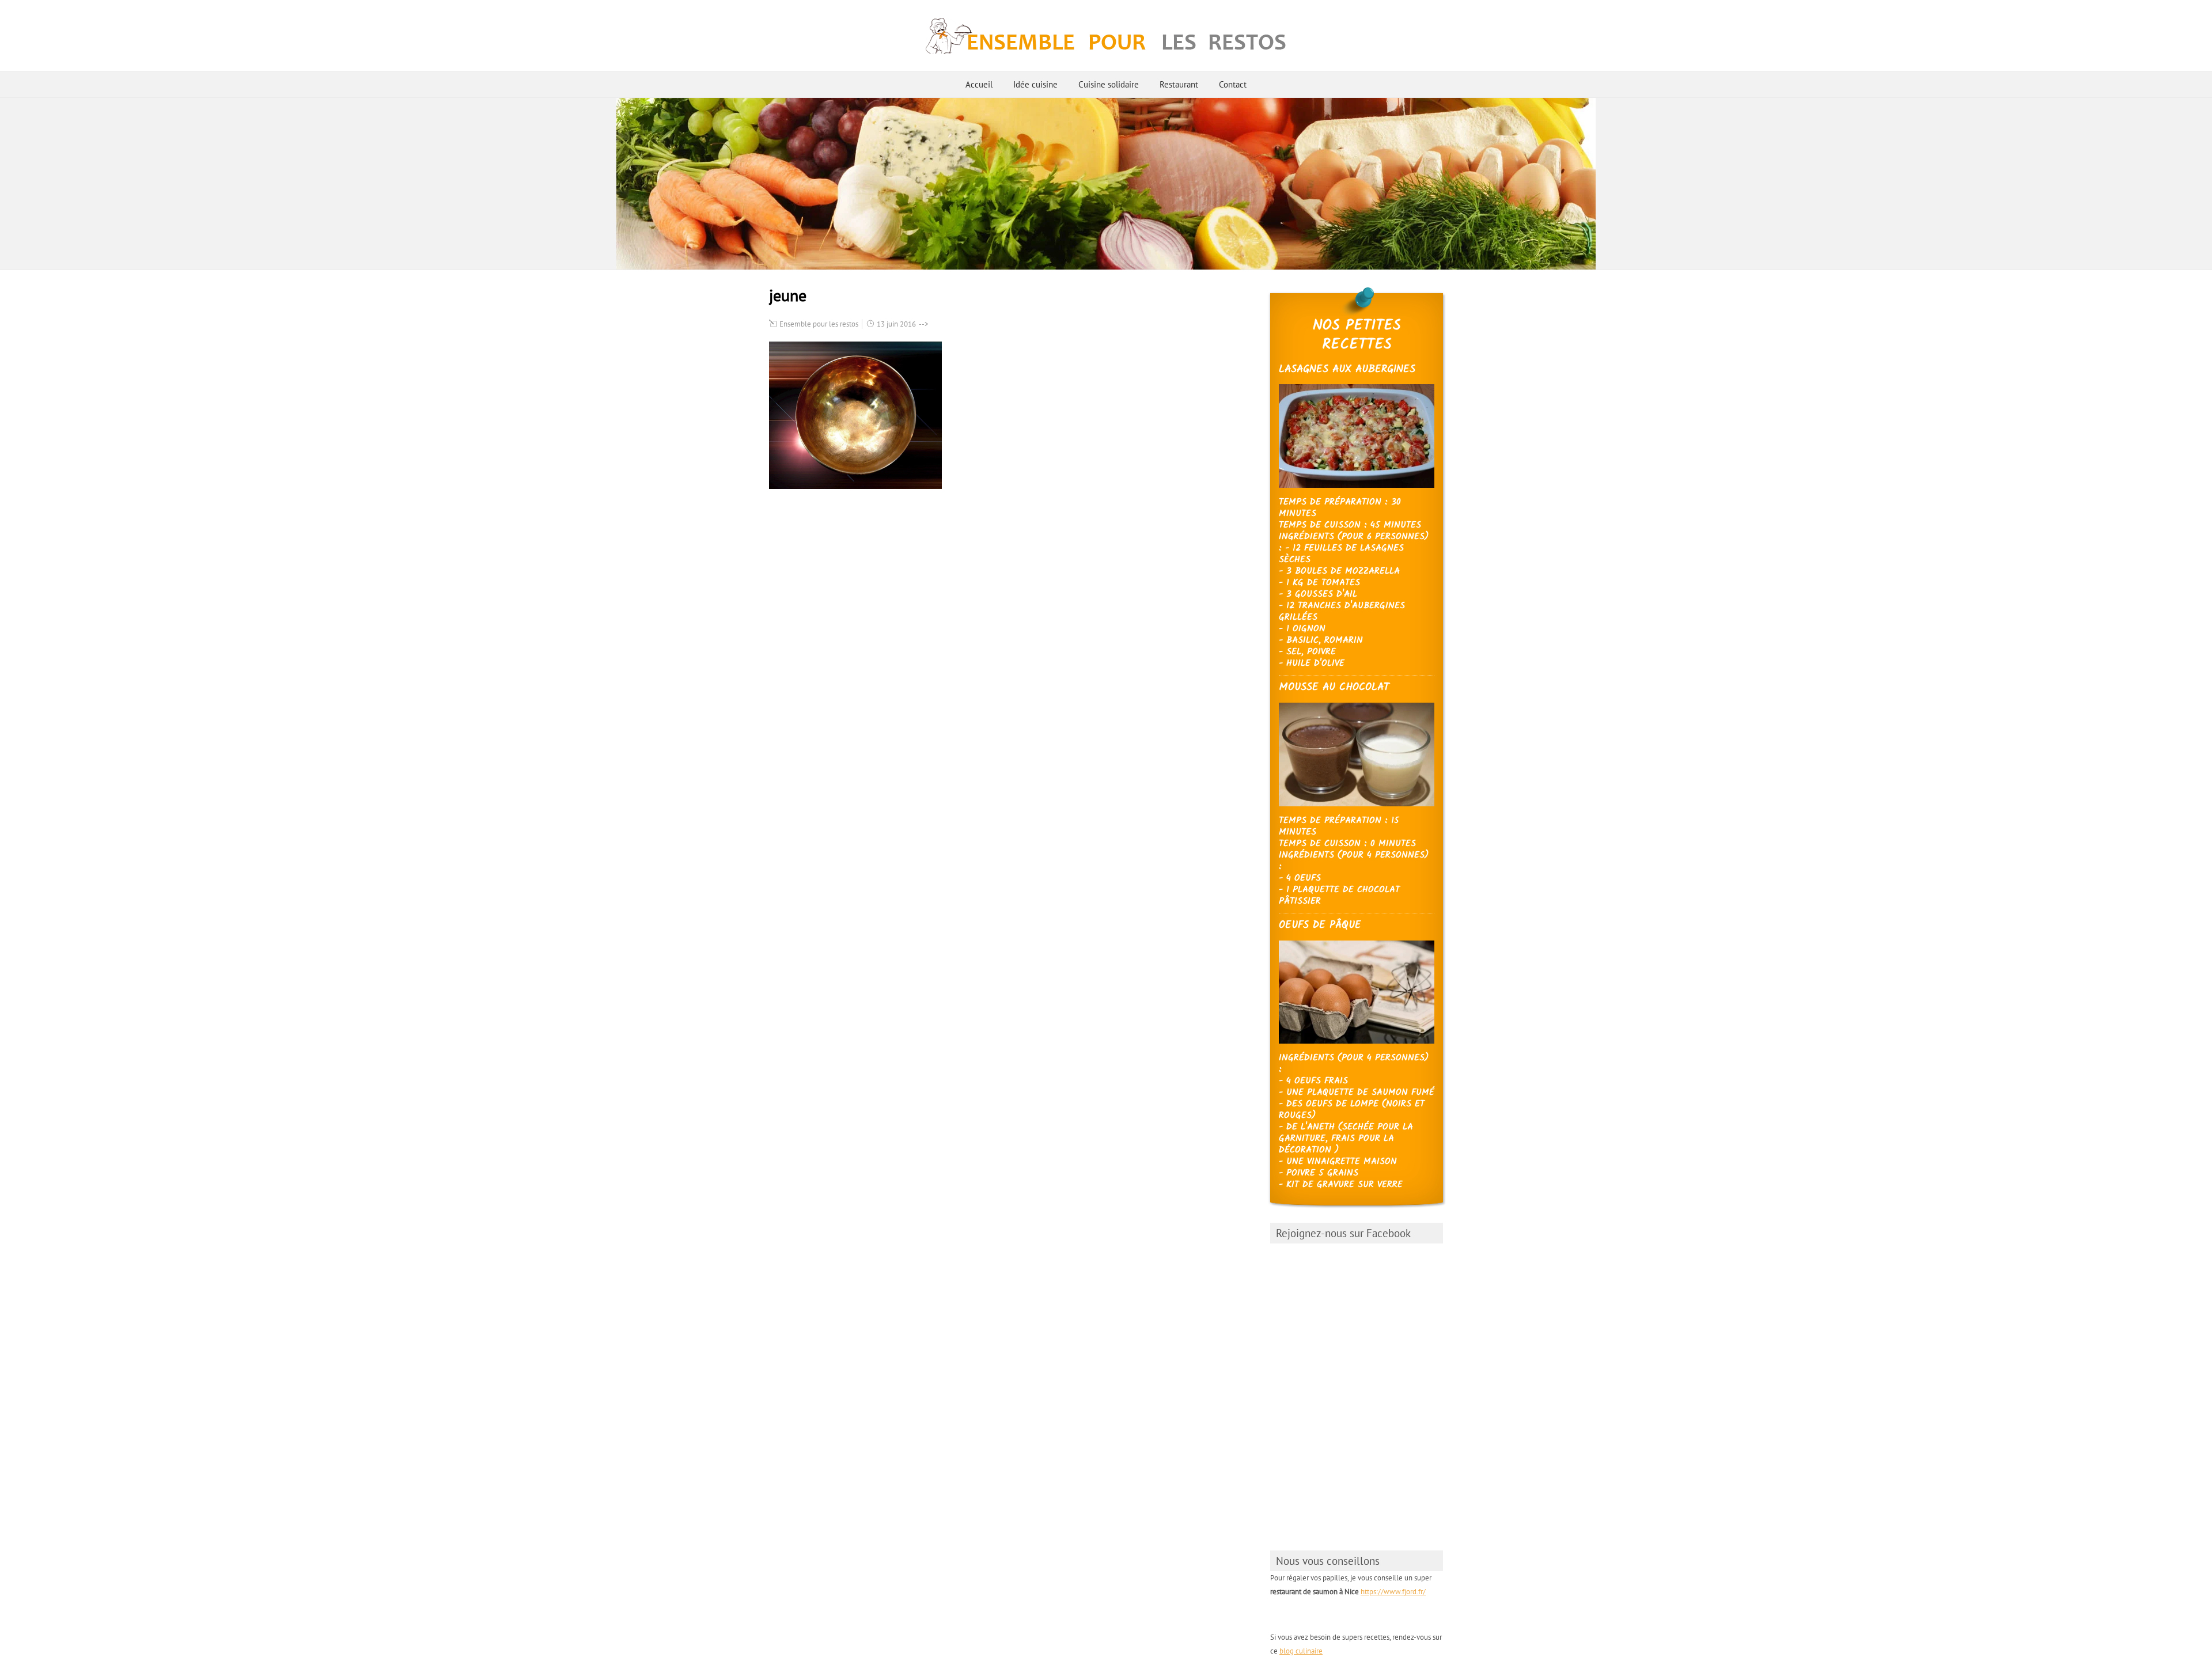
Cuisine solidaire (1109, 84)
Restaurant (1179, 84)
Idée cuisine (1035, 84)
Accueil (979, 84)
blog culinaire (1301, 1651)
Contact (1233, 84)
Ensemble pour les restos (819, 324)
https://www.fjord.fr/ (1393, 1592)
